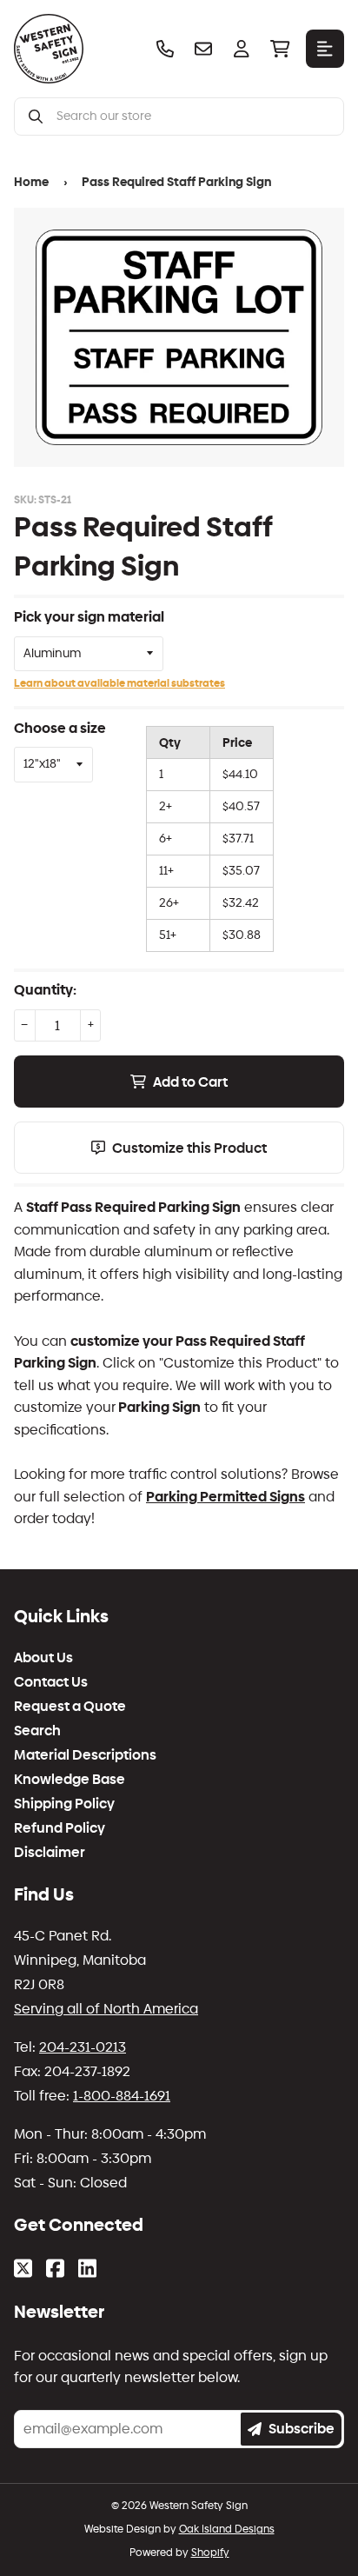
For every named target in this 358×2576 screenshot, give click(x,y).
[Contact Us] (203, 49)
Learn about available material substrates (119, 683)
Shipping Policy (64, 1804)
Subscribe (302, 2429)
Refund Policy (60, 1828)
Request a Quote (70, 1707)
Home (31, 182)
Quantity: (45, 990)
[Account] (242, 49)
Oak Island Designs (227, 2529)
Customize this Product (189, 1148)
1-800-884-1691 (122, 2096)
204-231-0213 (83, 2047)
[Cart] (280, 49)
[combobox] (193, 116)
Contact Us (51, 1682)
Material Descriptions (85, 1755)
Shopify (210, 2553)
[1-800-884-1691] (165, 49)
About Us (43, 1658)
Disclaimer (50, 1853)
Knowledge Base (70, 1780)
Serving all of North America (106, 2009)
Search (37, 1731)
